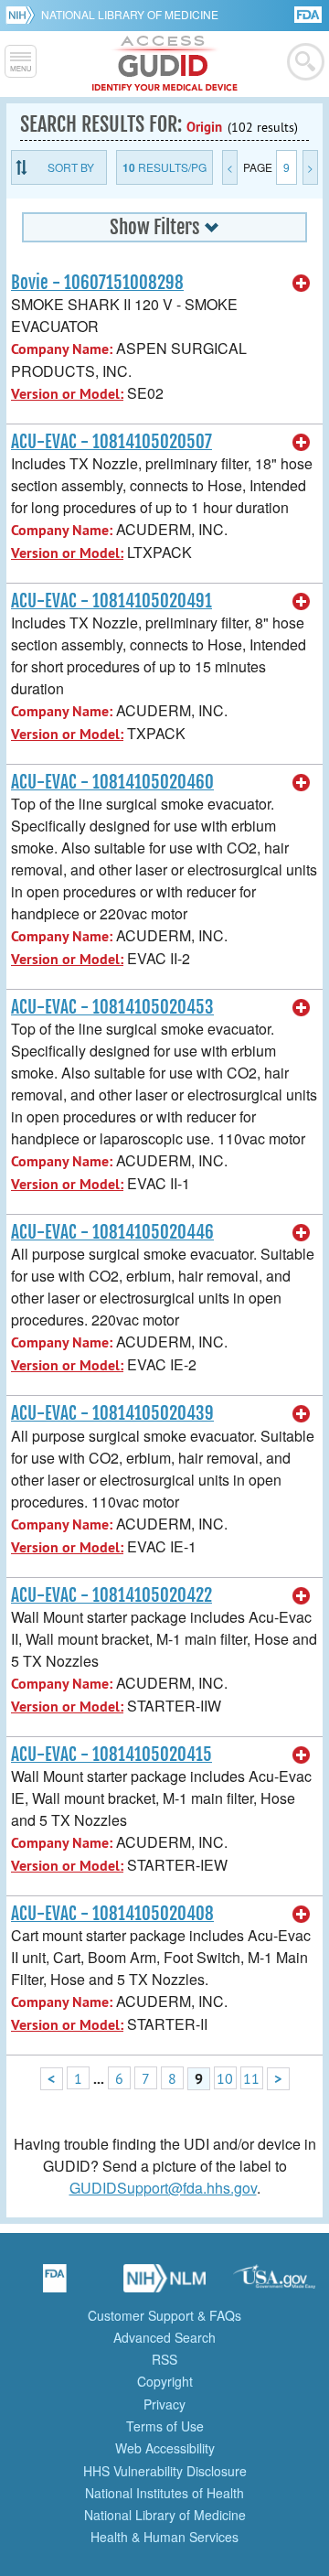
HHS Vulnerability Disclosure (165, 2471)
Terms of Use (165, 2426)
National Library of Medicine (130, 14)
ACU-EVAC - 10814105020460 (112, 782)
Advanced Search (164, 2337)
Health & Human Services (164, 2537)
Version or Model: (67, 394)
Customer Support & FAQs (164, 2315)
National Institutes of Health (164, 2493)
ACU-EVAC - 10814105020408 (112, 1914)
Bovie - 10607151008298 (97, 283)
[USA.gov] (274, 2284)
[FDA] (309, 13)
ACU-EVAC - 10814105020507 (111, 442)
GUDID (165, 64)
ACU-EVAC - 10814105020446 (112, 1232)
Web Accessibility (165, 2448)
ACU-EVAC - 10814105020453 (112, 1007)
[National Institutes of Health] (23, 15)
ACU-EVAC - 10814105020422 (111, 1595)
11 (251, 2078)
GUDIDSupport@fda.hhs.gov (163, 2188)
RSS (164, 2359)
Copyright (165, 2381)
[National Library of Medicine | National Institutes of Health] (164, 2284)
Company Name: (62, 349)
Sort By (71, 167)
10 (225, 2078)
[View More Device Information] (302, 284)
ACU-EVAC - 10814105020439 (112, 1413)
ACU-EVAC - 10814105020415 (111, 1755)
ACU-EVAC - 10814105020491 (111, 601)
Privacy (164, 2404)
